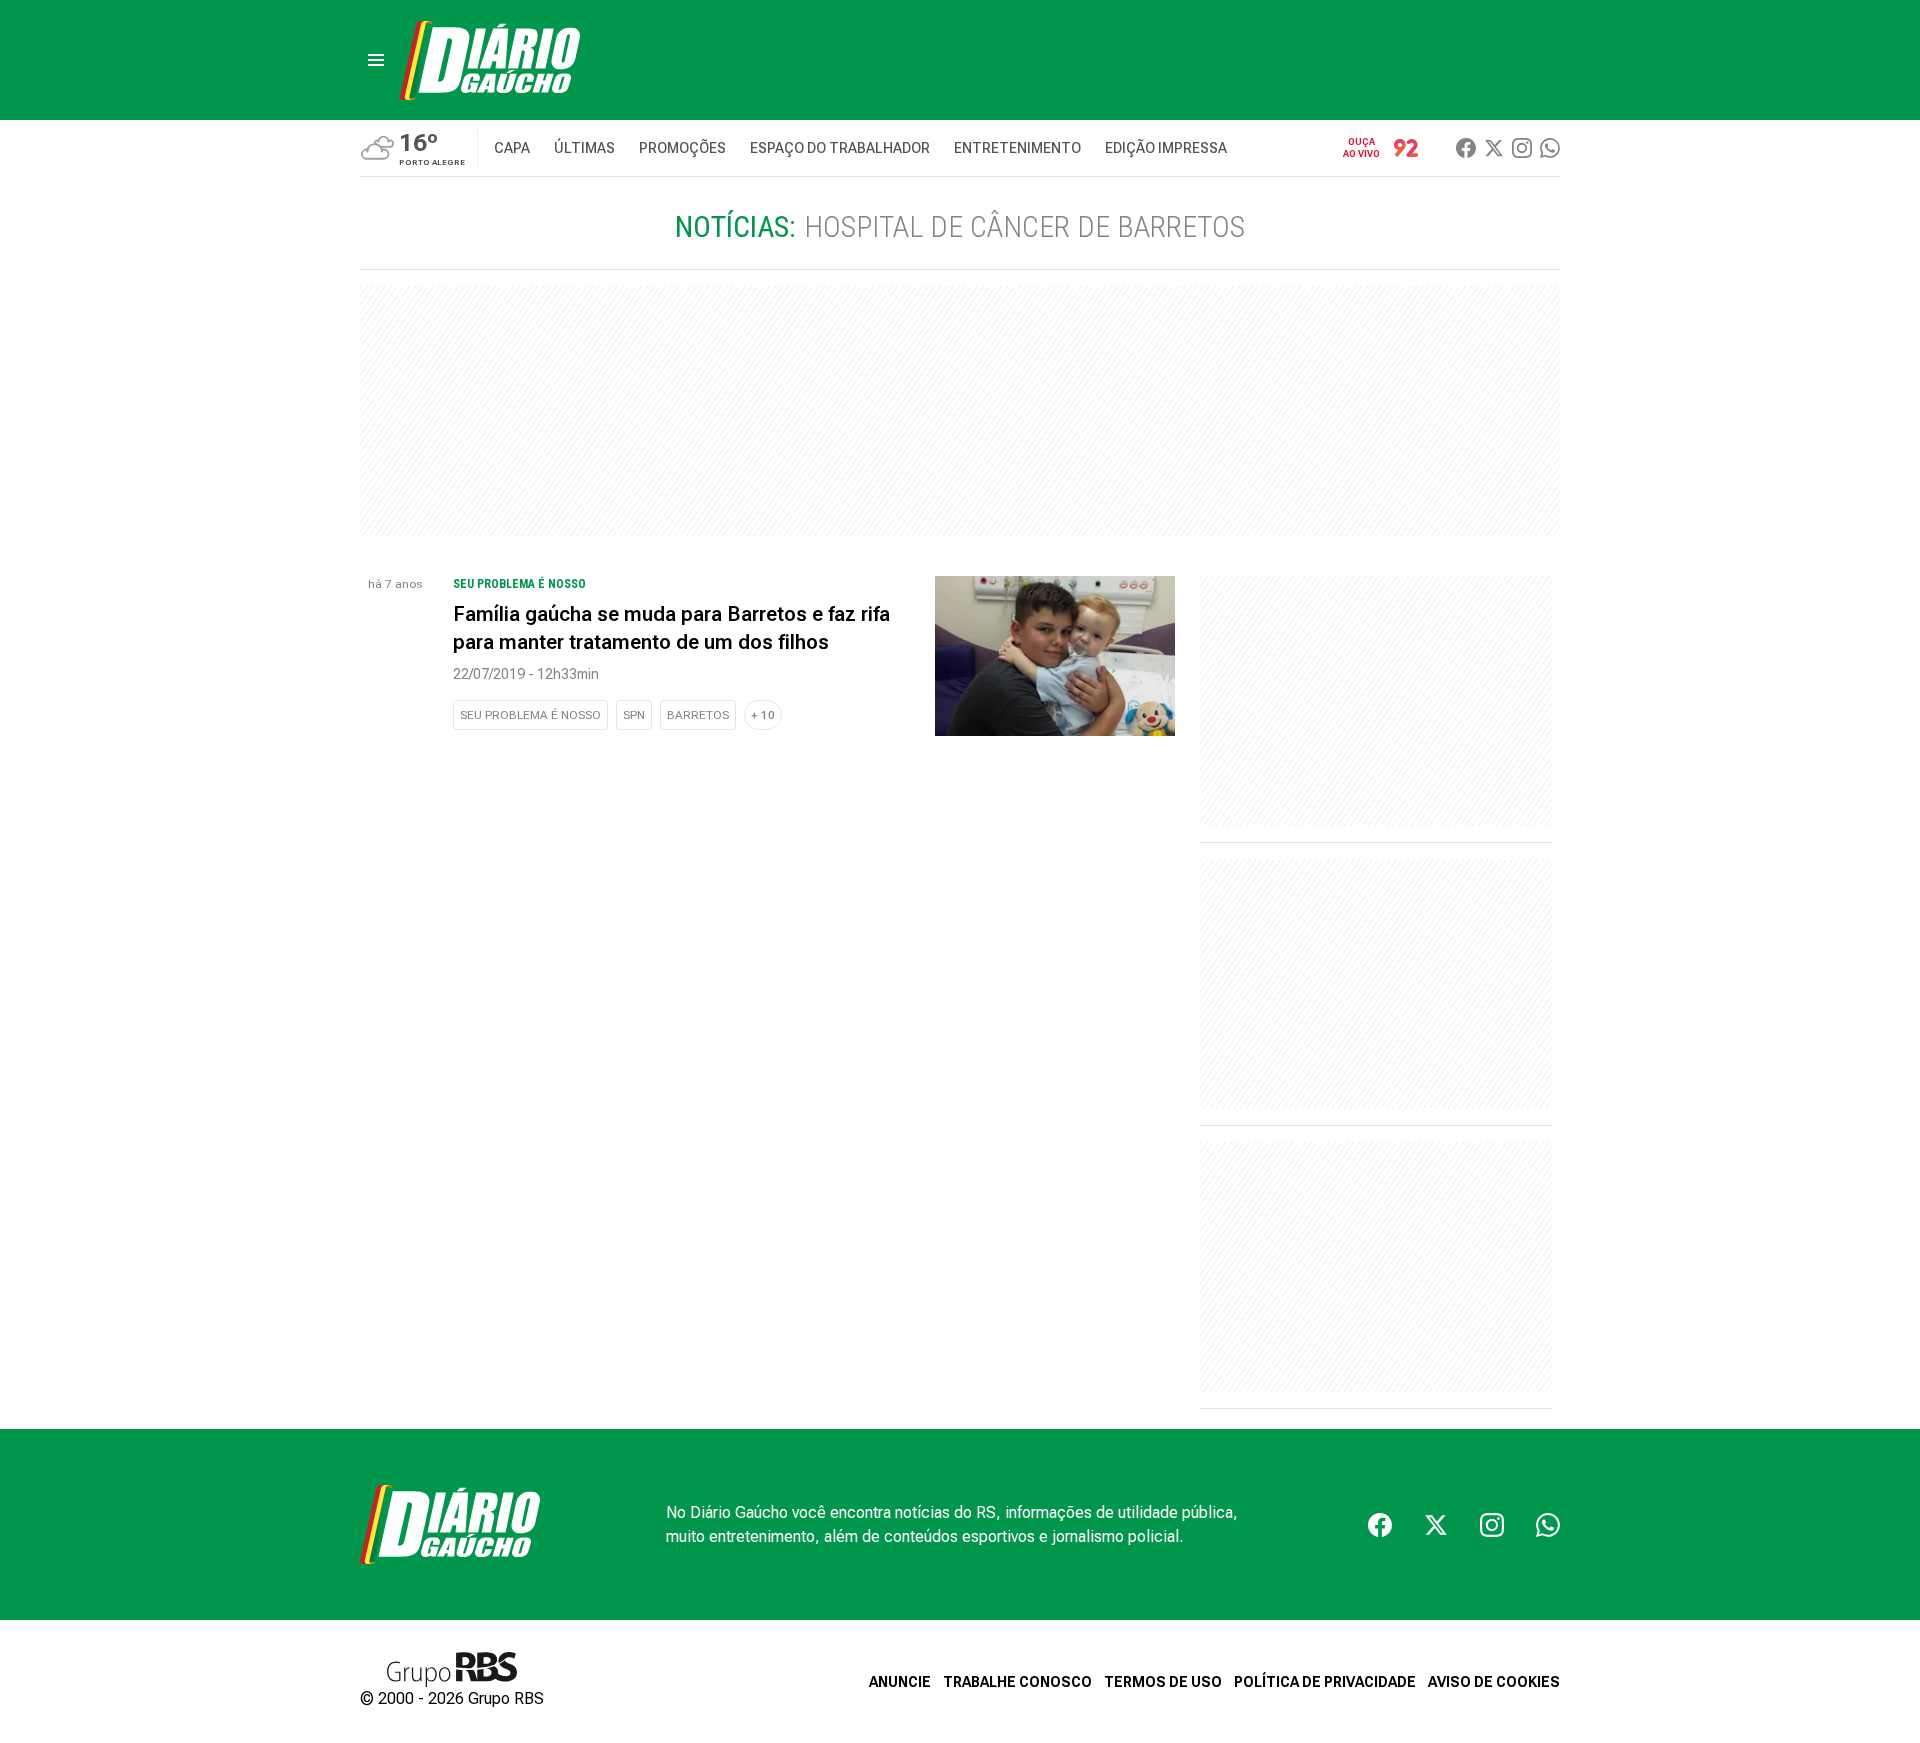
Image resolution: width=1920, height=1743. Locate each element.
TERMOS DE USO (1163, 1682)
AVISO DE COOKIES (1494, 1682)
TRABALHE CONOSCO (1017, 1682)
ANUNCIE (900, 1682)
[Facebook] (1466, 148)
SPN (634, 715)
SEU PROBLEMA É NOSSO (530, 715)
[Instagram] (1522, 148)
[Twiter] (1494, 148)
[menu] (376, 60)
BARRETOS (698, 715)
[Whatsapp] (1550, 148)
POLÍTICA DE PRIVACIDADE (1325, 1682)
